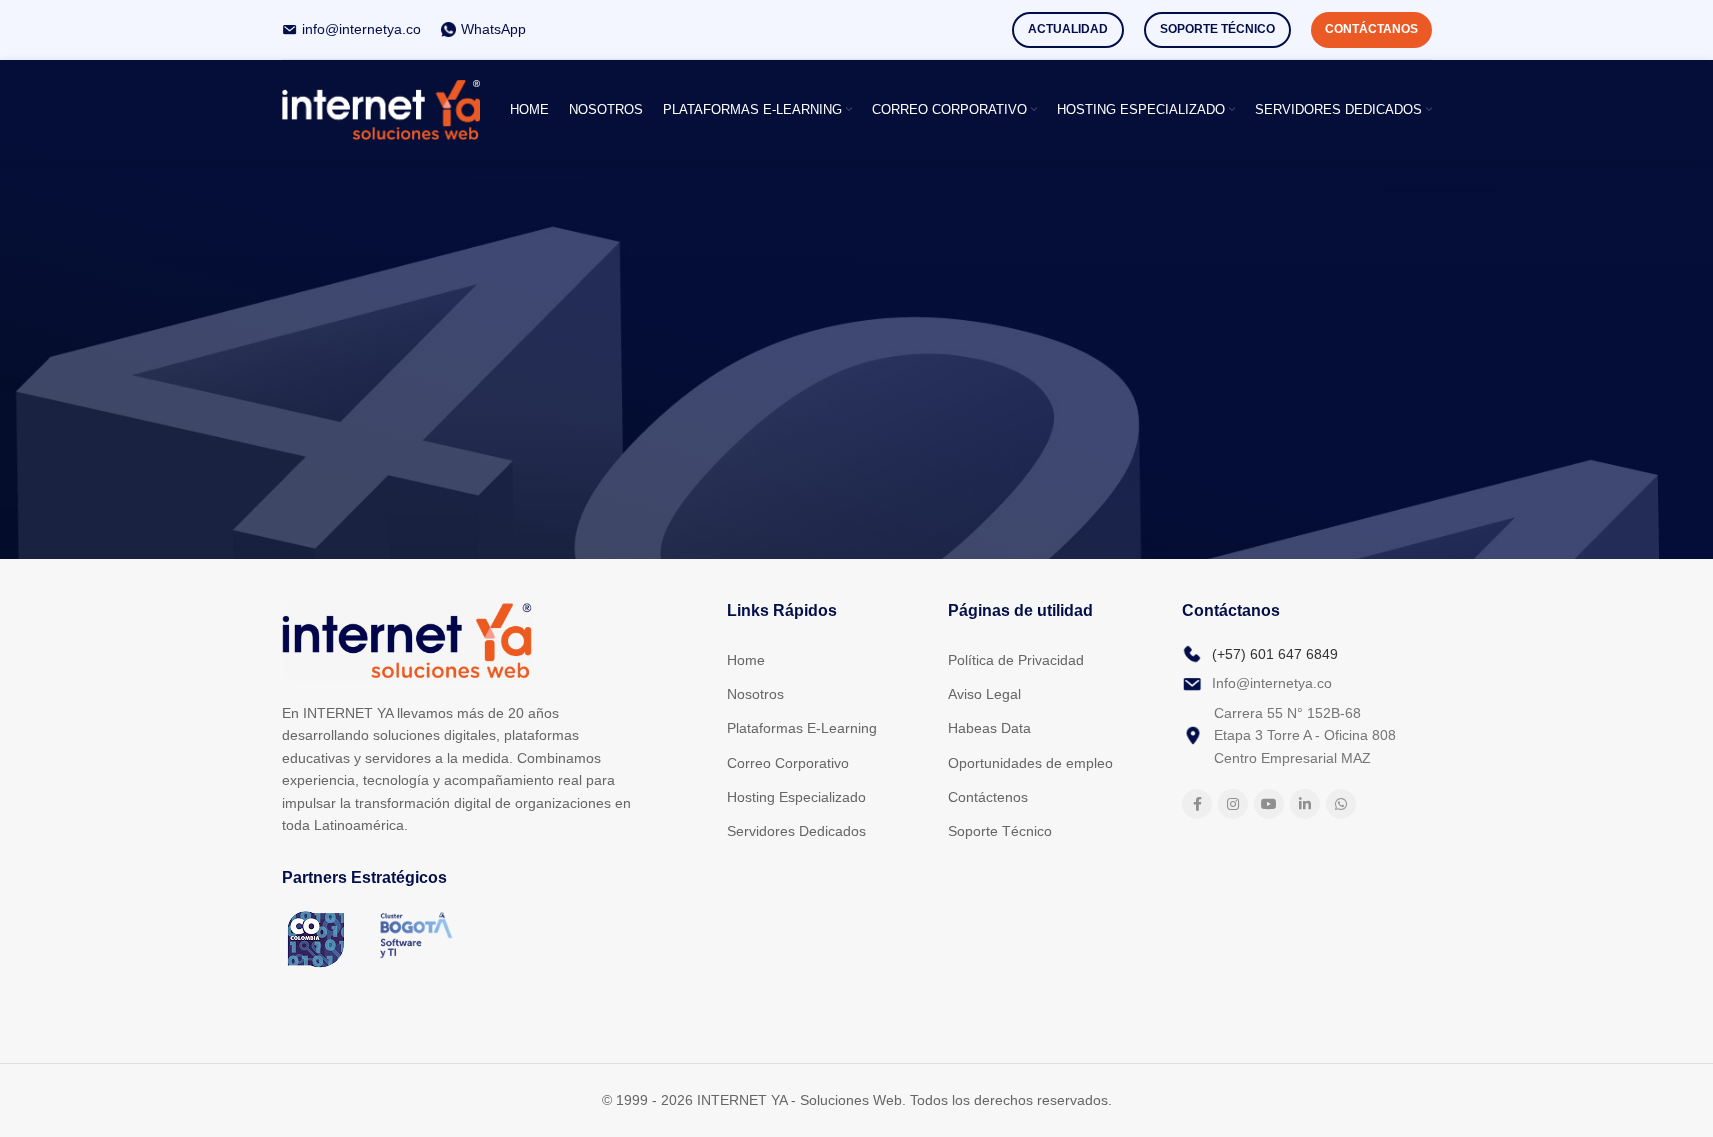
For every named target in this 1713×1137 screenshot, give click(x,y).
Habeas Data (989, 728)
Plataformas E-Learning (802, 728)
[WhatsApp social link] (1341, 804)
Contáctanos (1371, 29)
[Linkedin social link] (1305, 804)
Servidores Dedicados (796, 831)
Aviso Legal (984, 694)
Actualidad (1068, 29)
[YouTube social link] (1269, 804)
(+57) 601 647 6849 (1275, 654)
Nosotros (755, 694)
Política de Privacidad (1016, 660)
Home (746, 660)
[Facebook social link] (1197, 804)
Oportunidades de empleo (1030, 763)
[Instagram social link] (1233, 804)
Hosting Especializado (796, 797)
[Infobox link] (351, 29)
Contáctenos (988, 797)
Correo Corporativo (788, 763)
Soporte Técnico (1217, 29)
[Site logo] (381, 108)
